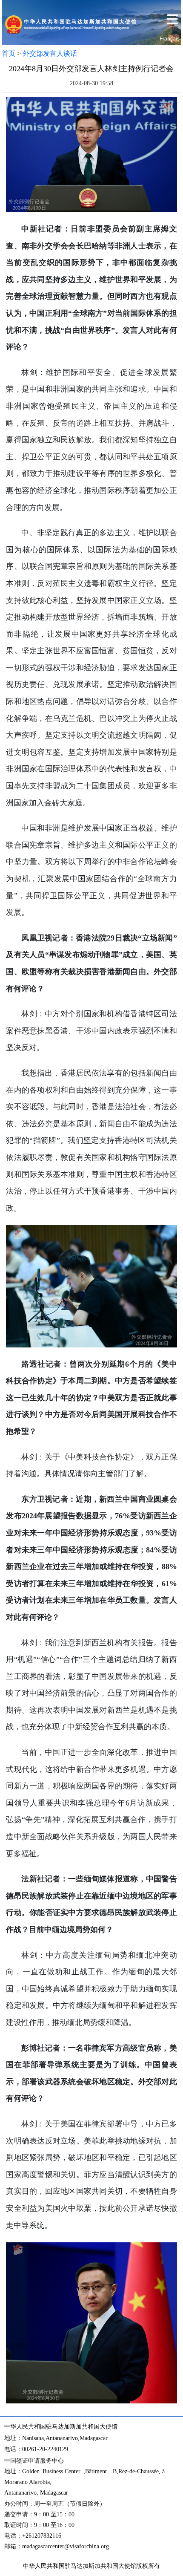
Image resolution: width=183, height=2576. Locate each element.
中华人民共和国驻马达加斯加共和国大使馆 (80, 2566)
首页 (9, 53)
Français (170, 39)
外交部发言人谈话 (50, 53)
